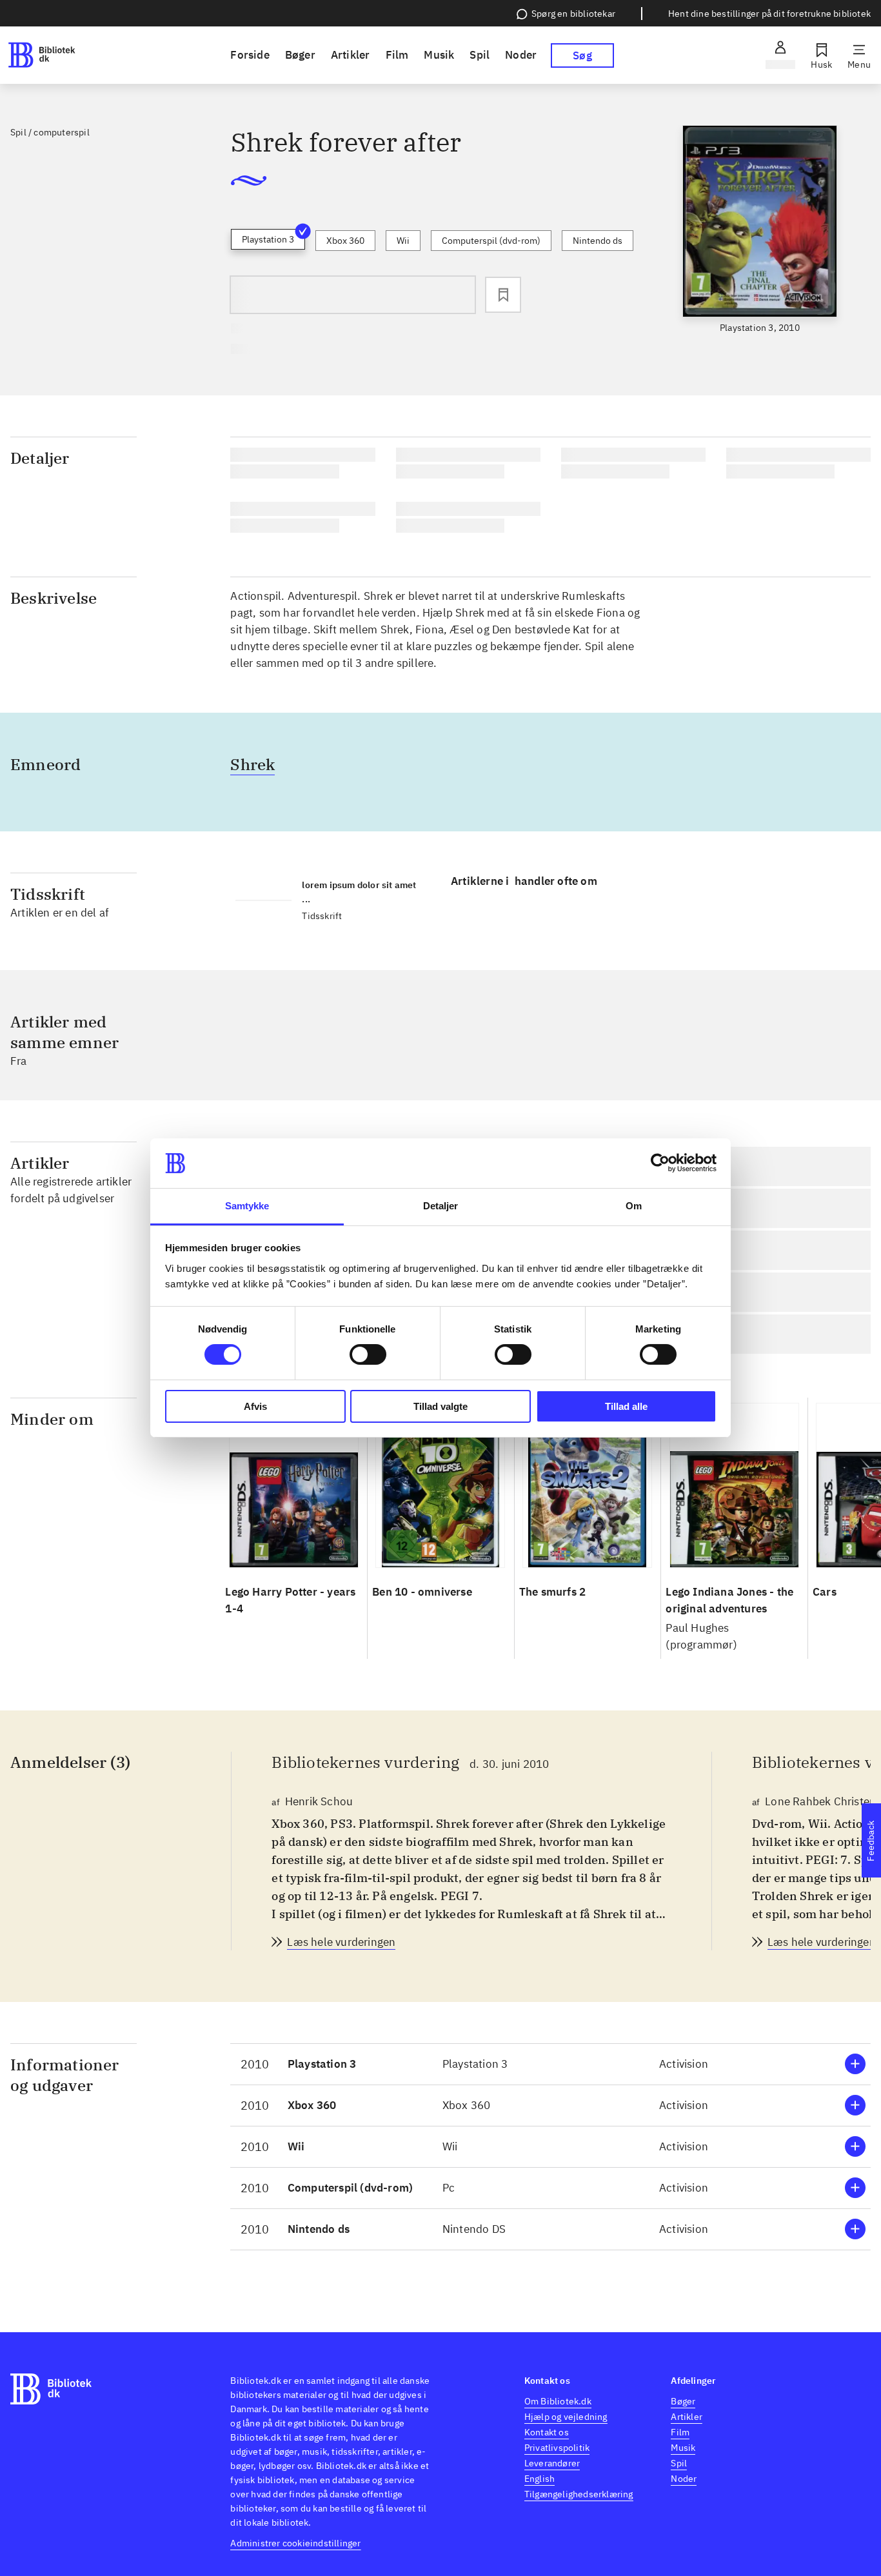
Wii (403, 241)
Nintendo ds (598, 241)
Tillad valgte (440, 1406)
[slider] (760, 230)
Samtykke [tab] (247, 1206)
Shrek (252, 764)
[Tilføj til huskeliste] (503, 295)
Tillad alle (626, 1406)
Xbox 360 (345, 241)
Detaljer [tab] (441, 1206)
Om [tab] (634, 1206)
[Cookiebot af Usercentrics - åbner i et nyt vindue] (660, 1163)
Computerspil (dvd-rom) (491, 241)
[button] (550, 2064)
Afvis (255, 1406)
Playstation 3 (268, 239)
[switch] (368, 1354)
